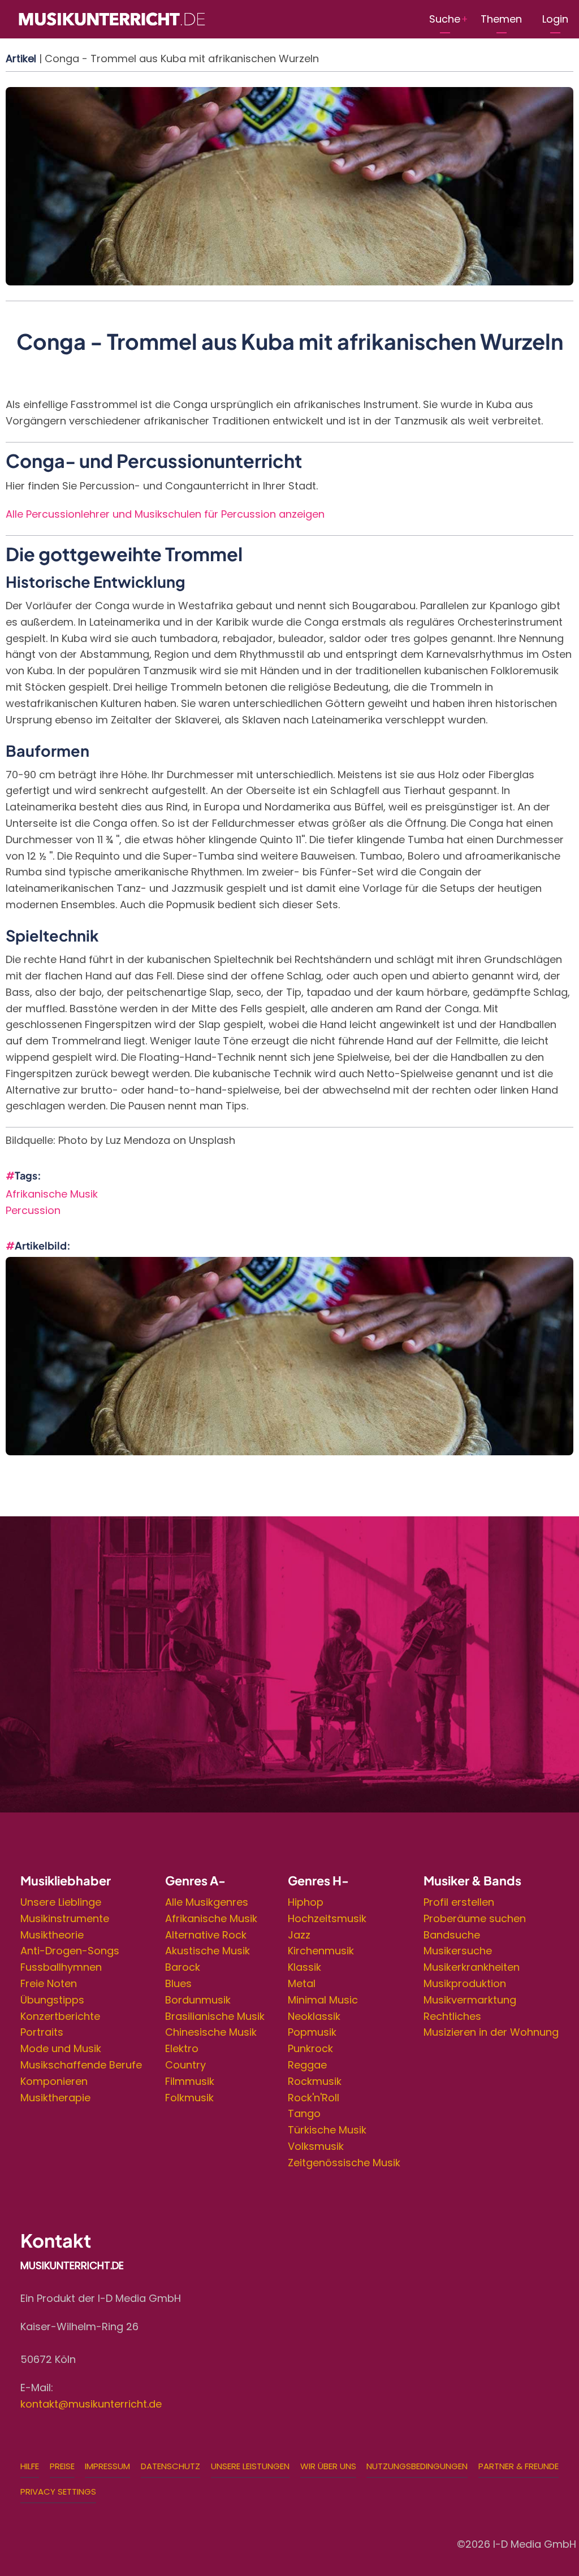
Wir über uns (328, 2466)
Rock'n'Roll (314, 2098)
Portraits (42, 2032)
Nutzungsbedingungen (417, 2466)
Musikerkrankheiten (472, 1967)
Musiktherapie (55, 2098)
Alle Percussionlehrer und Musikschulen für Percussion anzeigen (165, 514)
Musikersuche (458, 1951)
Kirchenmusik (321, 1951)
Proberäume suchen (475, 1918)
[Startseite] (112, 18)
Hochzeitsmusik (327, 1918)
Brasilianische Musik (215, 2016)
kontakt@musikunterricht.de (91, 2404)
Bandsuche (452, 1935)
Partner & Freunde (518, 2466)
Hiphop (306, 1902)
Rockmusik (315, 2081)
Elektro (182, 2048)
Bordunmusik (198, 2000)
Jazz (299, 1935)
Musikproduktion (465, 1983)
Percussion (33, 1210)
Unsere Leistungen (250, 2466)
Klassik (304, 1967)
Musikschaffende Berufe (81, 2065)
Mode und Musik (61, 2048)
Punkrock (310, 2048)
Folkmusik (189, 2098)
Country (185, 2065)
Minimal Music (323, 2000)
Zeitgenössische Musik (344, 2163)
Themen (501, 19)
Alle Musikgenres (207, 1902)
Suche (445, 19)
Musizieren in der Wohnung (491, 2032)
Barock (183, 1967)
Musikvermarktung (470, 2000)
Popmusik (312, 2032)
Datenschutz (170, 2466)
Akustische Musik (208, 1951)
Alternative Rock (206, 1935)
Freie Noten (49, 1983)
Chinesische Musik (211, 2032)
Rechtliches (452, 2016)
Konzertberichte (60, 2016)
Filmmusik (190, 2081)
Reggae (307, 2065)
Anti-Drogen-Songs (70, 1951)
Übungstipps (52, 2000)
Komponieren (54, 2081)
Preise (62, 2466)
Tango (304, 2113)
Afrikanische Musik (52, 1194)
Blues (178, 1983)
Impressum (107, 2466)
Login (555, 19)
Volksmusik (316, 2146)
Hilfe (30, 2466)
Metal (302, 1983)
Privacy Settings (58, 2492)
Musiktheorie (52, 1935)
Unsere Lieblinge (61, 1902)
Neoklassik (314, 2016)
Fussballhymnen (61, 1967)
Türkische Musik (327, 2130)
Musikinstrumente (65, 1918)
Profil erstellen (459, 1902)
